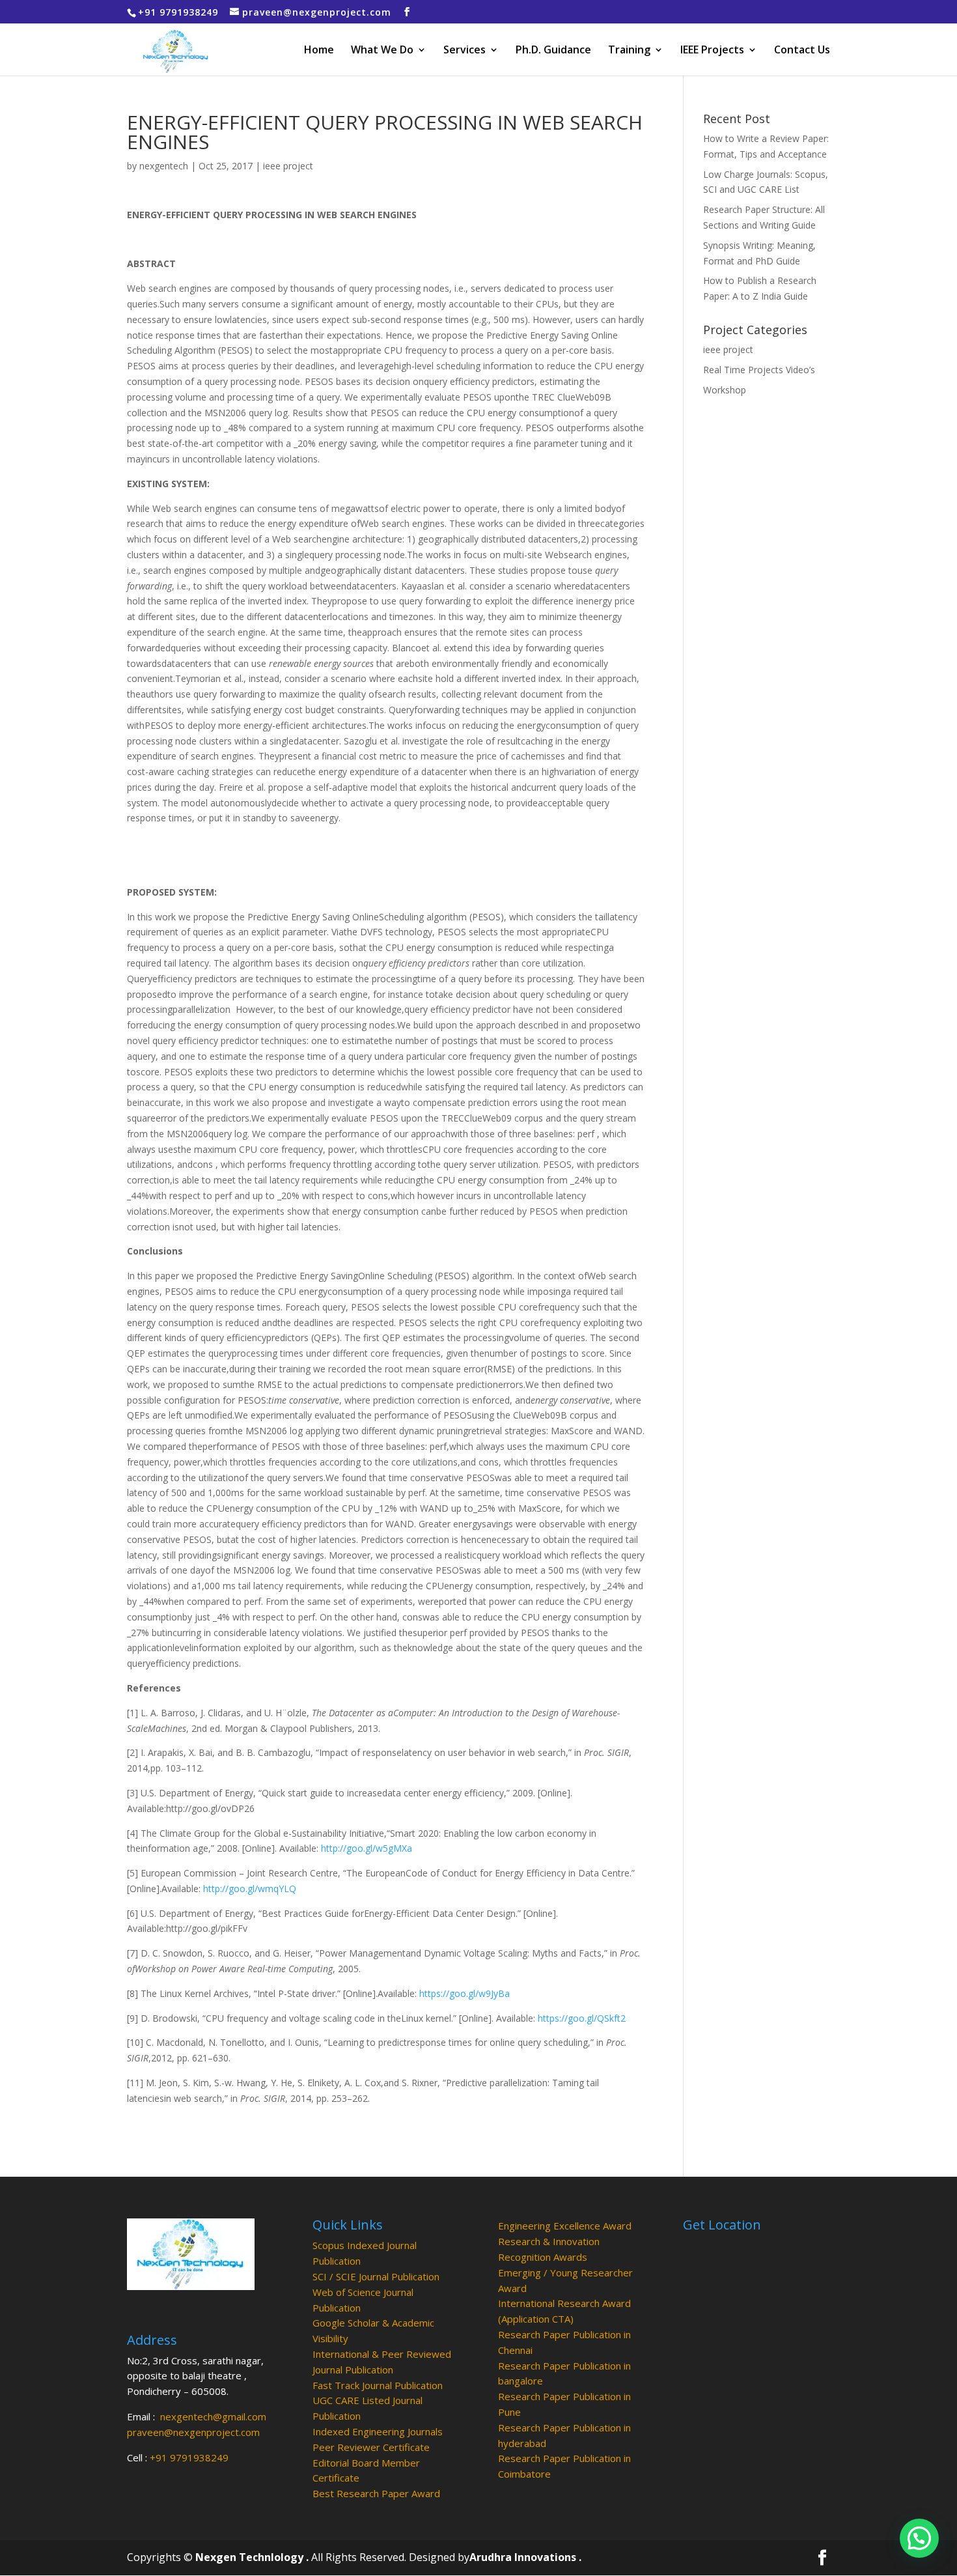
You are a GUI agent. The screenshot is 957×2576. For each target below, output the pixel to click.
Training (629, 51)
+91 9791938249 (189, 2457)
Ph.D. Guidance (553, 51)
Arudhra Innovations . (525, 2557)
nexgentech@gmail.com (213, 2416)
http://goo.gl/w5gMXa (367, 1848)
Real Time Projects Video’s (759, 370)
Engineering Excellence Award (565, 2226)
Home (319, 51)
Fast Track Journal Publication (378, 2385)
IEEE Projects (712, 51)
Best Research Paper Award (376, 2493)
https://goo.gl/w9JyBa (465, 1993)
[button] (919, 2538)
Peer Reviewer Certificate (371, 2447)
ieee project (288, 166)
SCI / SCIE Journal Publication (376, 2276)
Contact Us (802, 51)
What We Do (382, 51)
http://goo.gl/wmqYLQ (250, 1889)
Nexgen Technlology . (252, 2557)
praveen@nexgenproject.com (193, 2432)
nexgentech (164, 166)
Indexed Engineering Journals (378, 2431)
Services (465, 51)
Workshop (725, 390)
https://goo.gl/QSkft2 (582, 2018)
